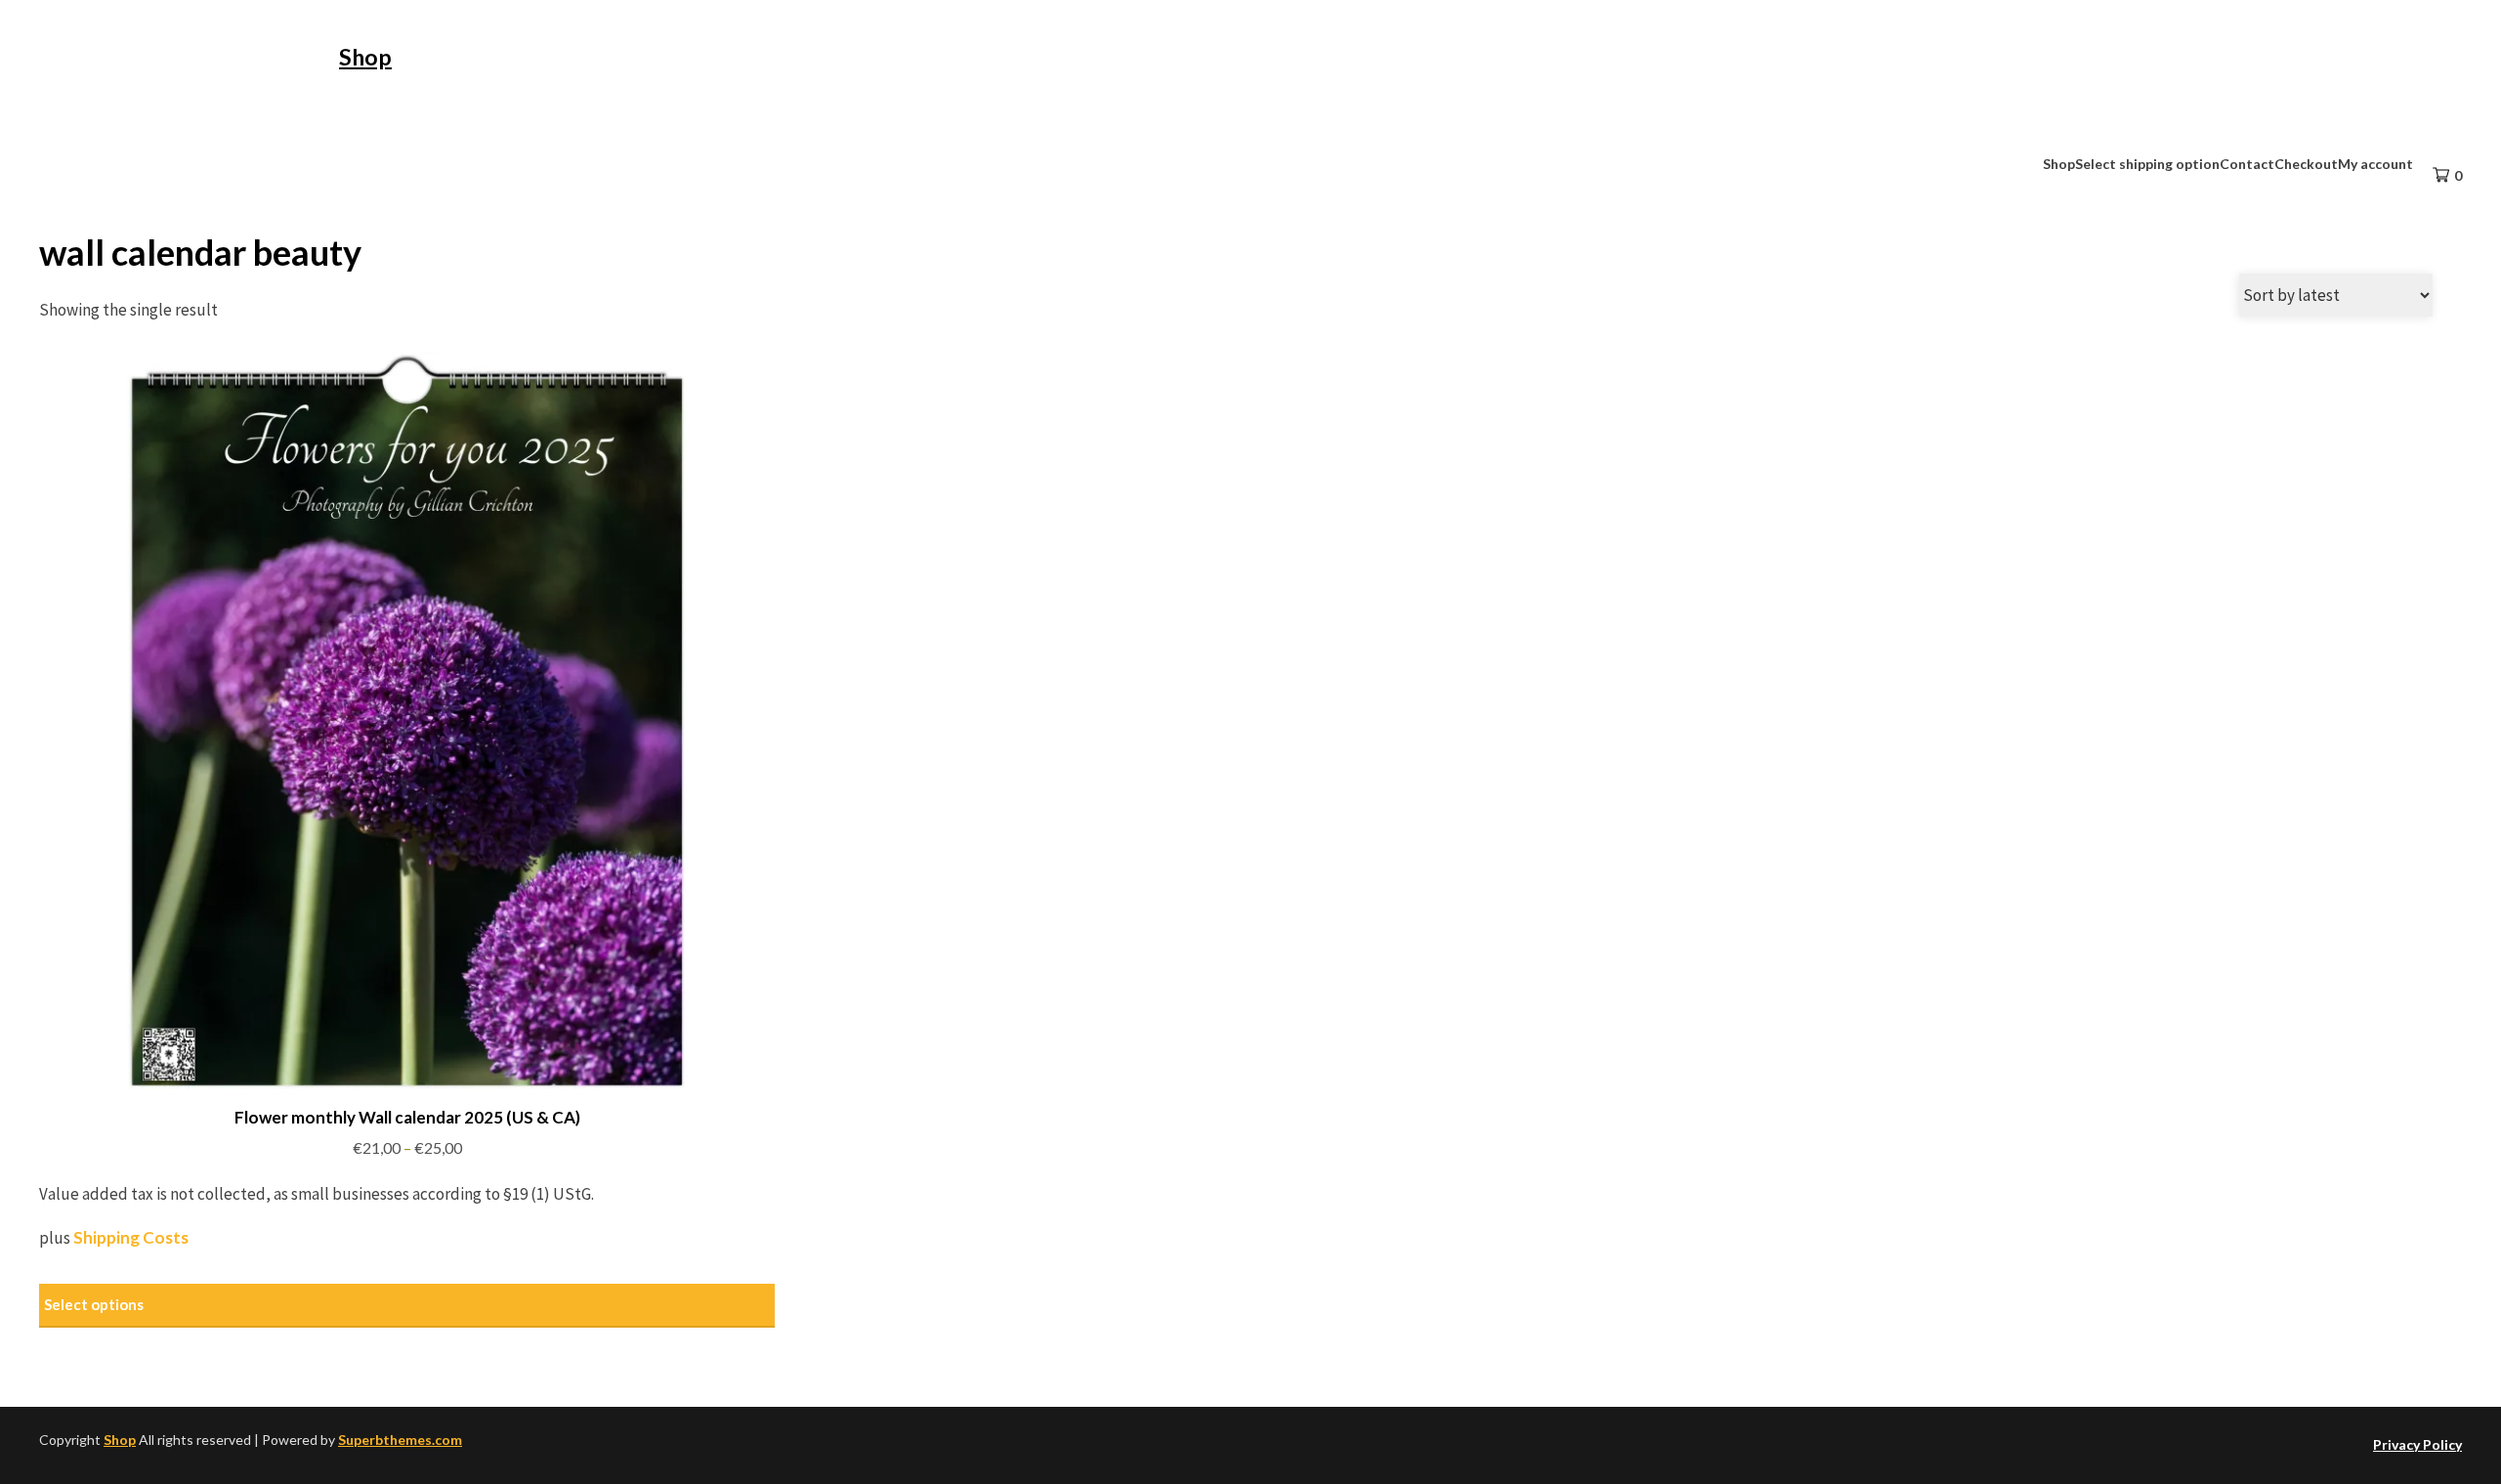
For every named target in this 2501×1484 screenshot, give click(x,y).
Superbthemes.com (400, 1440)
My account (2375, 164)
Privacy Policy (2417, 1444)
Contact (2247, 164)
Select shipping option (2147, 164)
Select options (94, 1304)
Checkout (2306, 164)
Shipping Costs (131, 1237)
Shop (365, 57)
